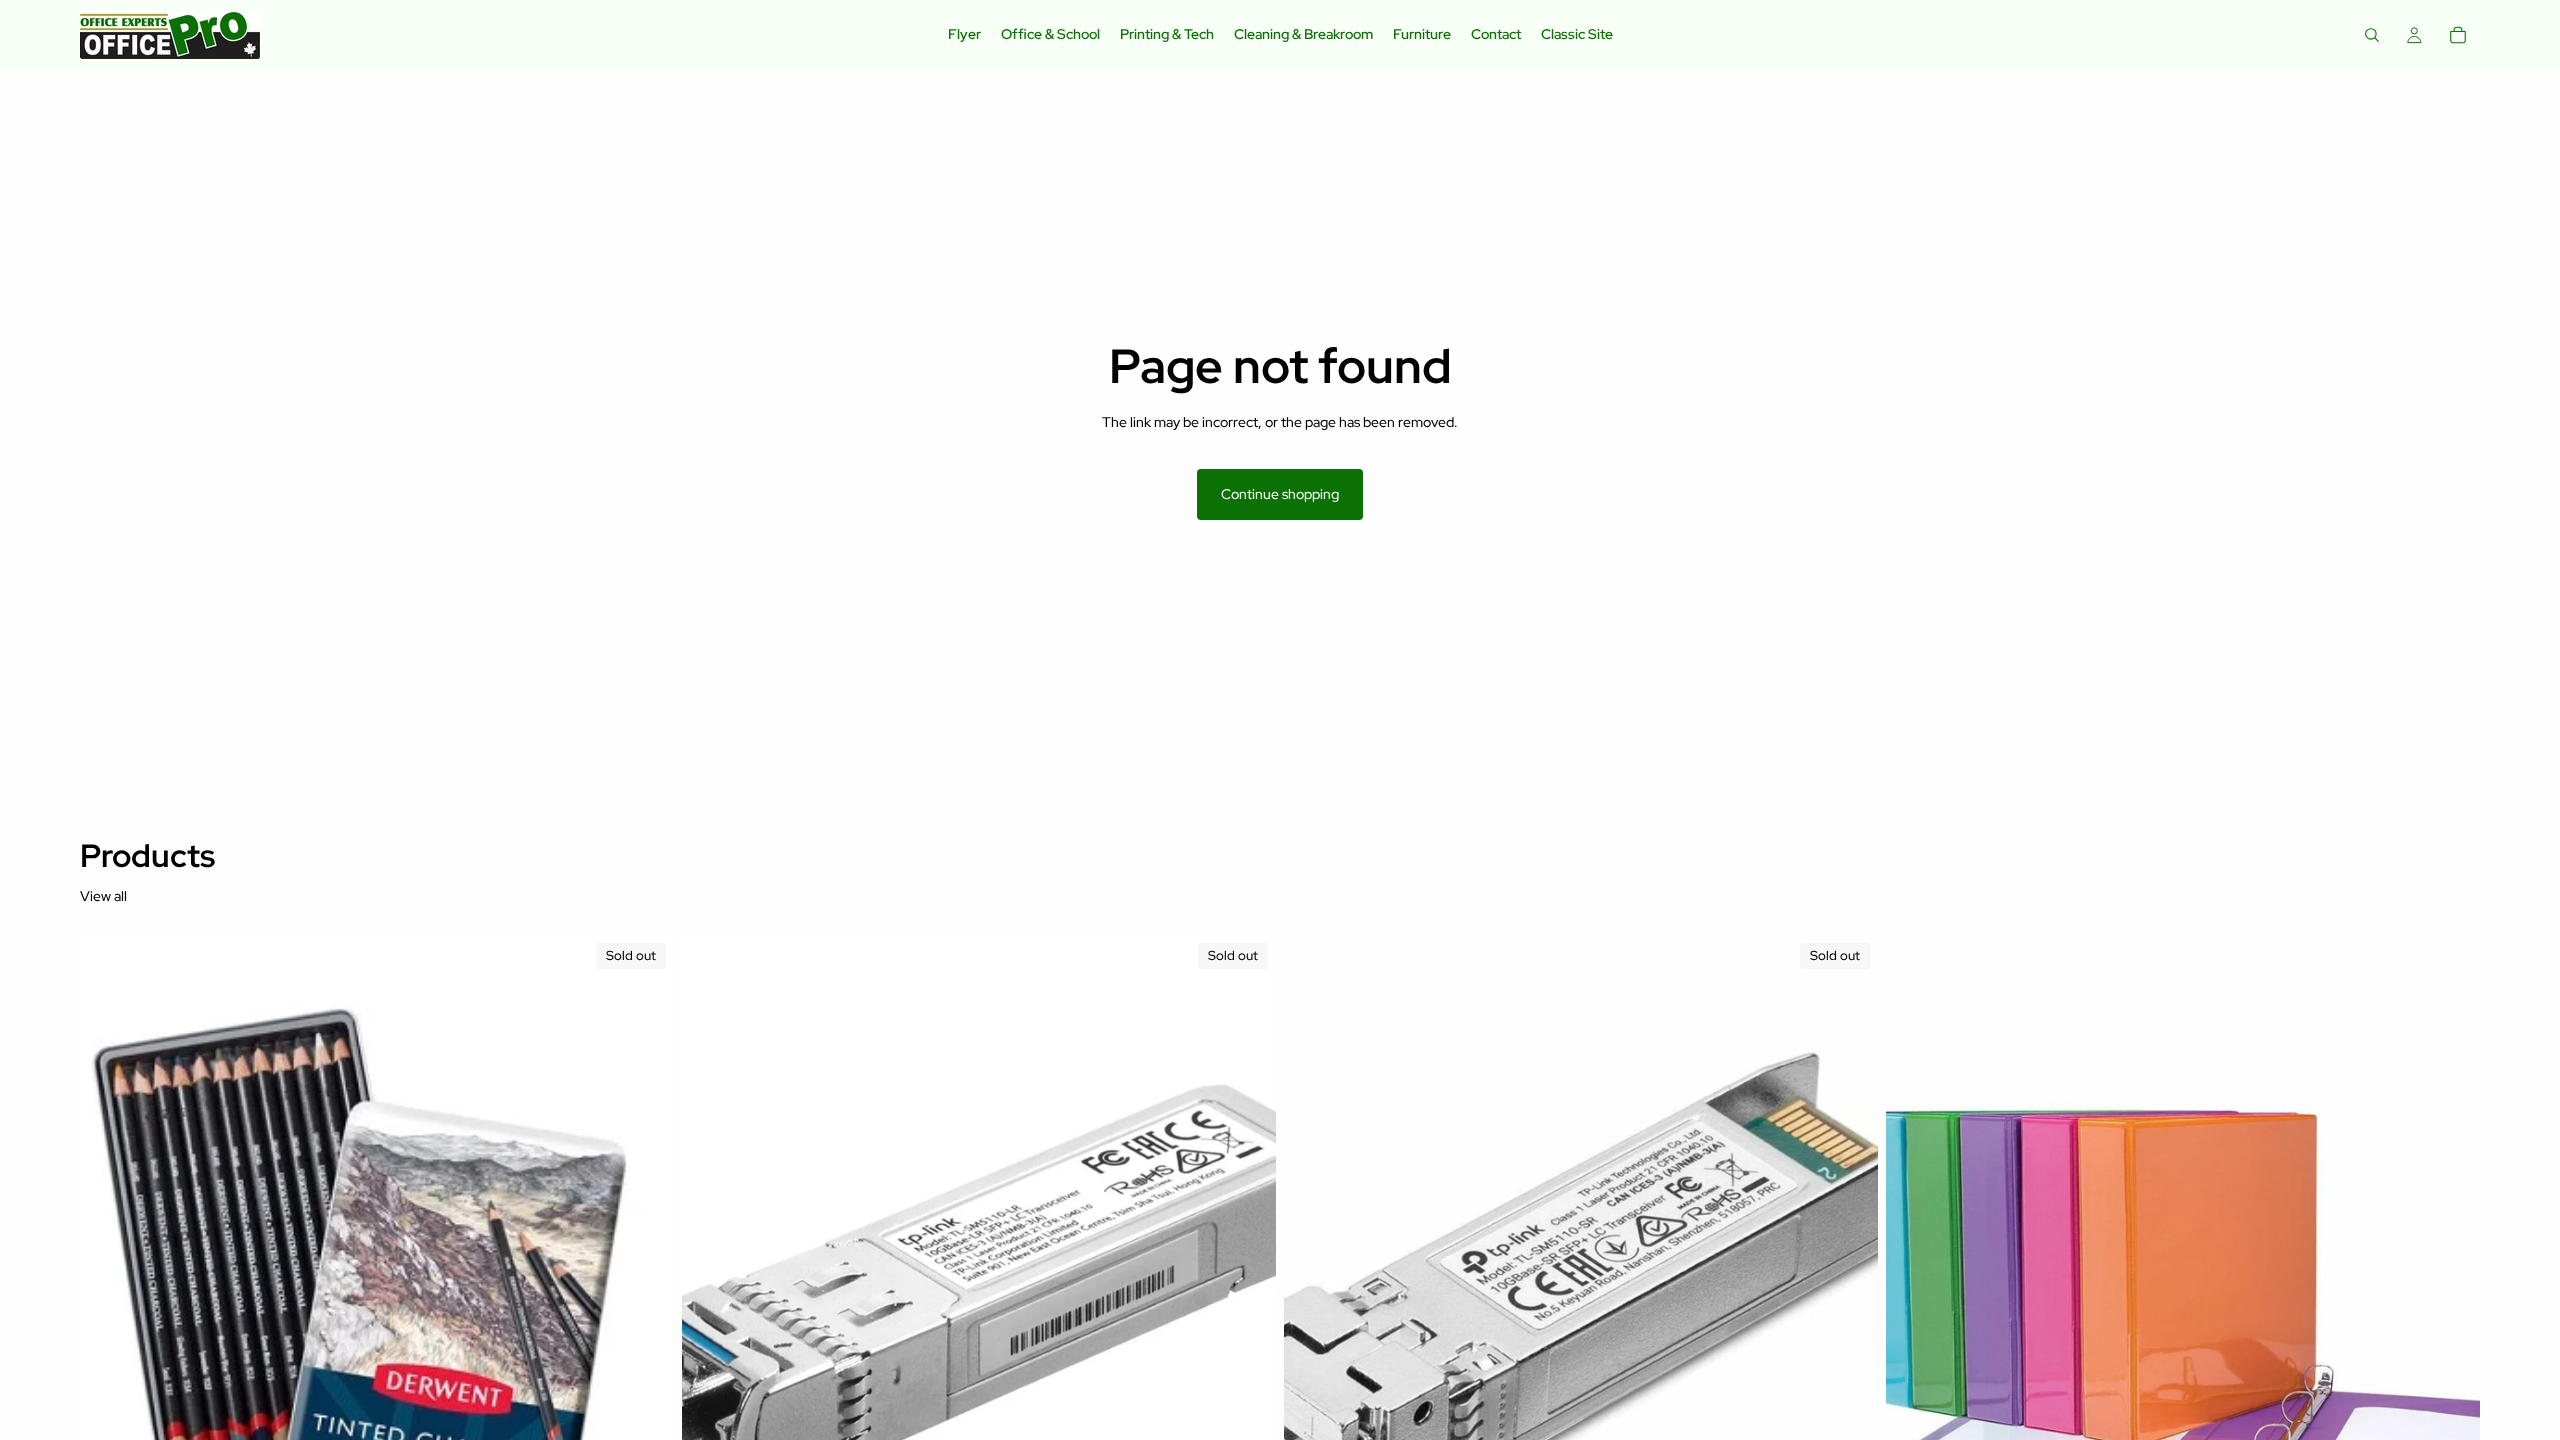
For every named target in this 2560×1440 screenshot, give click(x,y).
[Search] (2372, 35)
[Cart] (2458, 35)
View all (103, 896)
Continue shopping (1280, 494)
